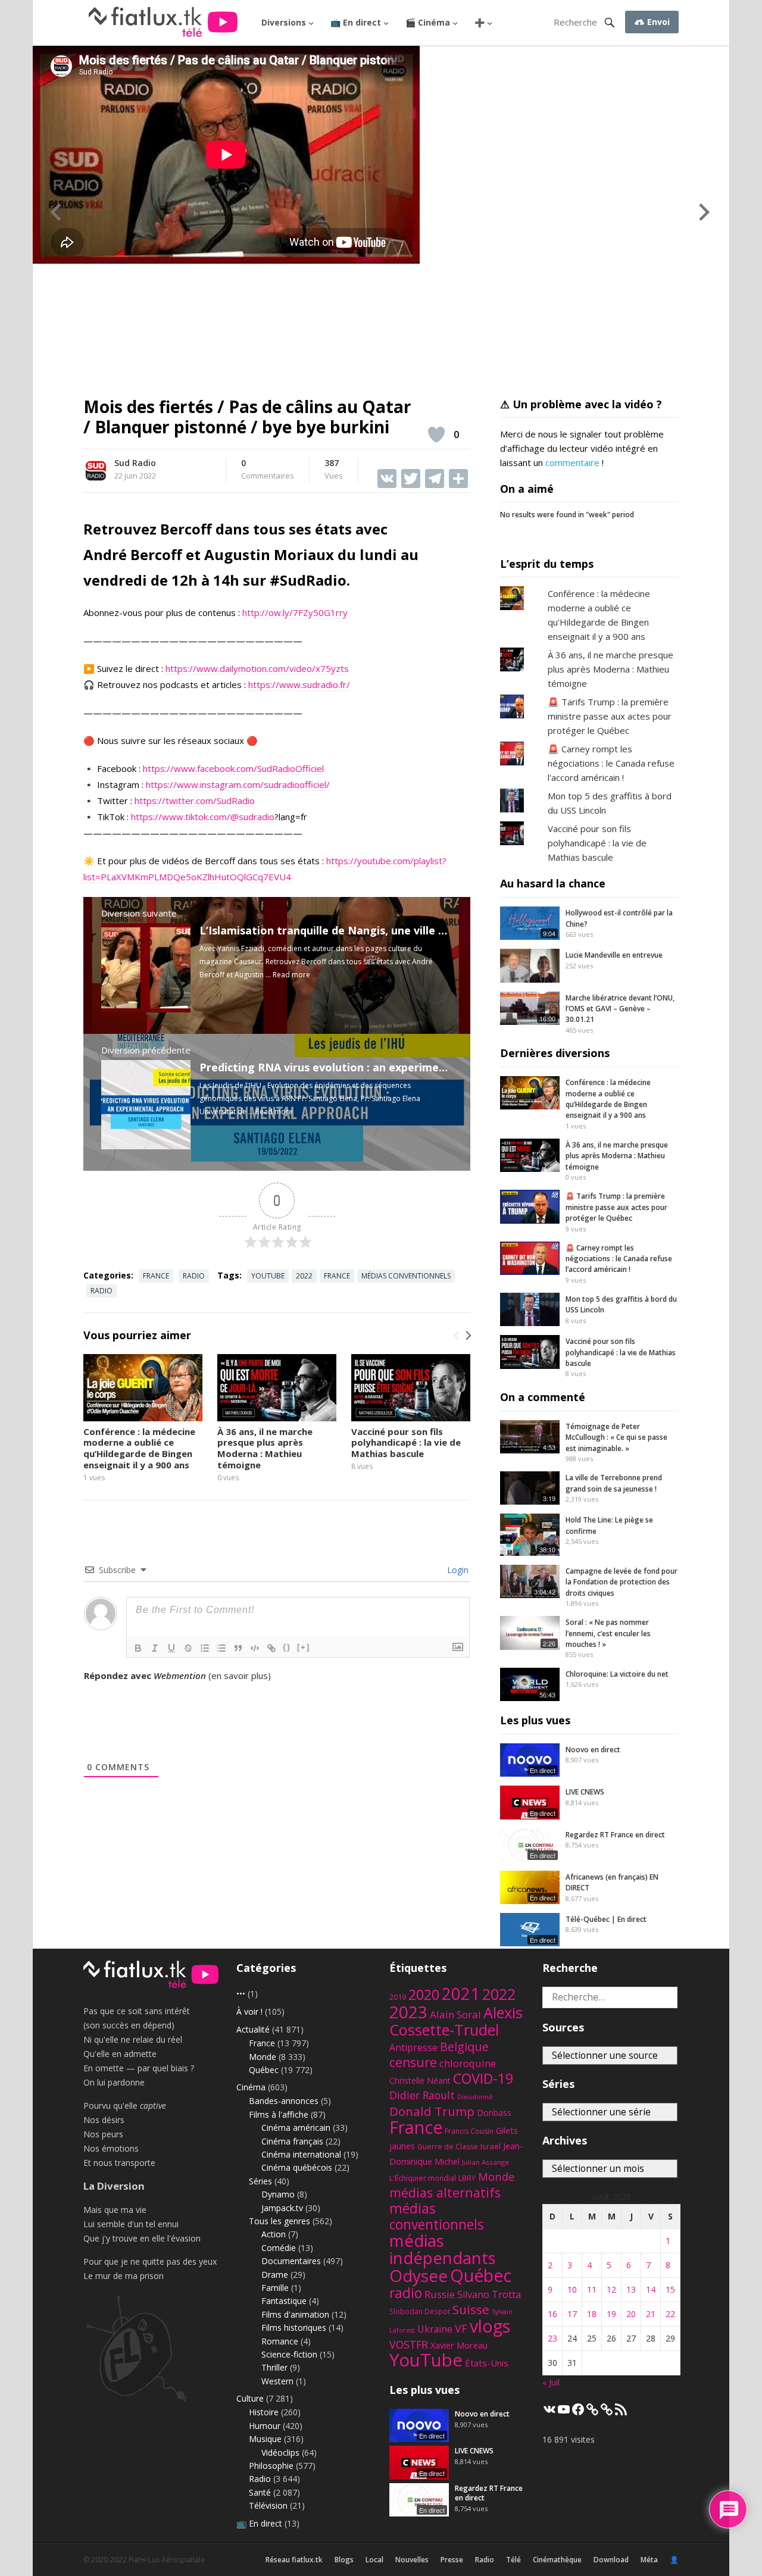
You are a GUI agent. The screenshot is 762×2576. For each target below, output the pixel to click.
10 (572, 2289)
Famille (275, 2288)
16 (552, 2314)
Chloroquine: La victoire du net (617, 1674)
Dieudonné (475, 2097)
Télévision (268, 2505)
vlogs (490, 2326)
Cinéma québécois (297, 2167)
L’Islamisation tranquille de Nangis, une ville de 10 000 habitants (371, 930)
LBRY (467, 2178)
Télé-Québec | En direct (606, 1919)
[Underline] (171, 1648)
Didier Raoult (422, 2095)
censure (413, 2062)
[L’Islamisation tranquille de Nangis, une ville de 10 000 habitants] (146, 1009)
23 (552, 2338)
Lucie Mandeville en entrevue (614, 955)
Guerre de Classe (448, 2147)
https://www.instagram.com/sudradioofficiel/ (238, 784)
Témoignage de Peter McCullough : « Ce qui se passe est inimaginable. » (616, 1437)
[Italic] (155, 1648)
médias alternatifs (445, 2192)
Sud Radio (135, 463)
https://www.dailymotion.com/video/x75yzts (257, 668)
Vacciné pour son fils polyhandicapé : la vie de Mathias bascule (406, 1443)
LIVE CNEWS (585, 1792)
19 (611, 2314)
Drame (275, 2275)
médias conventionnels (406, 1276)
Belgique (464, 2047)
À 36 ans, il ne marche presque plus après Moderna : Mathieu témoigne (265, 1448)
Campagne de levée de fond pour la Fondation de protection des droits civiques (622, 1582)
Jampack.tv (282, 2208)
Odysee (419, 2275)
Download (611, 2560)
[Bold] (138, 1648)
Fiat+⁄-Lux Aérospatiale (167, 2560)
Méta (649, 2560)
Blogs (344, 2560)
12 (611, 2289)
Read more (291, 975)
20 (631, 2314)
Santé (260, 2492)
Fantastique (284, 2301)
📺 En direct (356, 22)
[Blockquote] (238, 1648)
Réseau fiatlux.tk (294, 2560)
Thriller (274, 2367)
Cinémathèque (557, 2560)
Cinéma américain (296, 2128)
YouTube (268, 1276)
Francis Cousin (469, 2131)
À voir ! (249, 2011)
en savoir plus (240, 1675)
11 (592, 2289)
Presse (452, 2560)
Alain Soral (455, 2014)
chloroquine (468, 2063)
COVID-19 (483, 2078)
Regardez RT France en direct (615, 1835)
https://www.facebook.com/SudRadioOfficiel (233, 768)
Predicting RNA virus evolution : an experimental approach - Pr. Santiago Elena (410, 1067)
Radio (194, 1276)
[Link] (271, 1648)
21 (651, 2314)
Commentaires (268, 470)
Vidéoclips (280, 2452)
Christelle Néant (420, 2081)
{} (287, 1647)
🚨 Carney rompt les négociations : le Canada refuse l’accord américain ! (619, 1259)
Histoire (264, 2412)
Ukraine (435, 2329)
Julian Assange (485, 2162)
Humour (265, 2426)
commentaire (572, 462)
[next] (467, 1336)
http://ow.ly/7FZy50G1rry (295, 612)
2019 (398, 1997)
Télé (513, 2560)
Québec (264, 2070)
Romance (280, 2341)
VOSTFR (409, 2344)
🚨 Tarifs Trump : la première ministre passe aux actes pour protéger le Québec (610, 716)
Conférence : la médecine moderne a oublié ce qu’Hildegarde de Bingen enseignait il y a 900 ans (139, 1448)
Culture (250, 2398)
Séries (260, 2181)
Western (277, 2381)
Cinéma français (292, 2141)
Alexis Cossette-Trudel (456, 2021)
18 (592, 2314)
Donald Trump (432, 2111)
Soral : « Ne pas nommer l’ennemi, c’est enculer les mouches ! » (608, 1633)
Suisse (471, 2309)
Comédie (279, 2248)
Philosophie (271, 2466)
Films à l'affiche (279, 2114)
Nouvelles (412, 2560)
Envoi (657, 22)
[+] (304, 1647)
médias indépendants (443, 2249)
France (156, 1276)
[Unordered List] (221, 1648)
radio (102, 1291)
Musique (265, 2439)
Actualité (253, 2029)
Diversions (284, 22)
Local (374, 2560)
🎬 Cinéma (428, 22)
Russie (440, 2294)
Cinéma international (301, 2154)
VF (461, 2328)
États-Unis (487, 2363)
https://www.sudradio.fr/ (299, 684)
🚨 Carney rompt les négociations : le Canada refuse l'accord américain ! (611, 763)
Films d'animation (295, 2314)
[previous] (457, 1336)
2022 (304, 1276)
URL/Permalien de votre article (148, 1687)
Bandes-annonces (284, 2101)
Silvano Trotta (489, 2294)
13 (631, 2289)
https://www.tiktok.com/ (181, 817)
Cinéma (251, 2087)
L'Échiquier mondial (423, 2178)
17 (572, 2314)
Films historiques (294, 2328)
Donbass (494, 2113)
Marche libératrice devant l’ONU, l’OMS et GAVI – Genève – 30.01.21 (620, 1009)
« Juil (551, 2382)
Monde (263, 2057)
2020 (424, 1994)
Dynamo (278, 2194)
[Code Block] (255, 1648)
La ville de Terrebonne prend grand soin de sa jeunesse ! (614, 1483)
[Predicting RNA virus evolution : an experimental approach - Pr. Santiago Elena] (146, 1146)
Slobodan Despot (420, 2311)
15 (670, 2289)
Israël (491, 2146)
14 (651, 2289)
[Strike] (188, 1648)
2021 (461, 1994)
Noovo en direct (593, 1750)
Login (457, 1570)
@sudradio (252, 817)
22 (670, 2314)
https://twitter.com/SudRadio (195, 801)
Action (274, 2234)
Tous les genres (279, 2221)
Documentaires (291, 2261)
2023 (408, 2012)
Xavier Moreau (459, 2345)
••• (241, 1994)
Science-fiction (289, 2354)
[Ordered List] (205, 1648)
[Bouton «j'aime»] (436, 434)
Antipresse (413, 2047)
